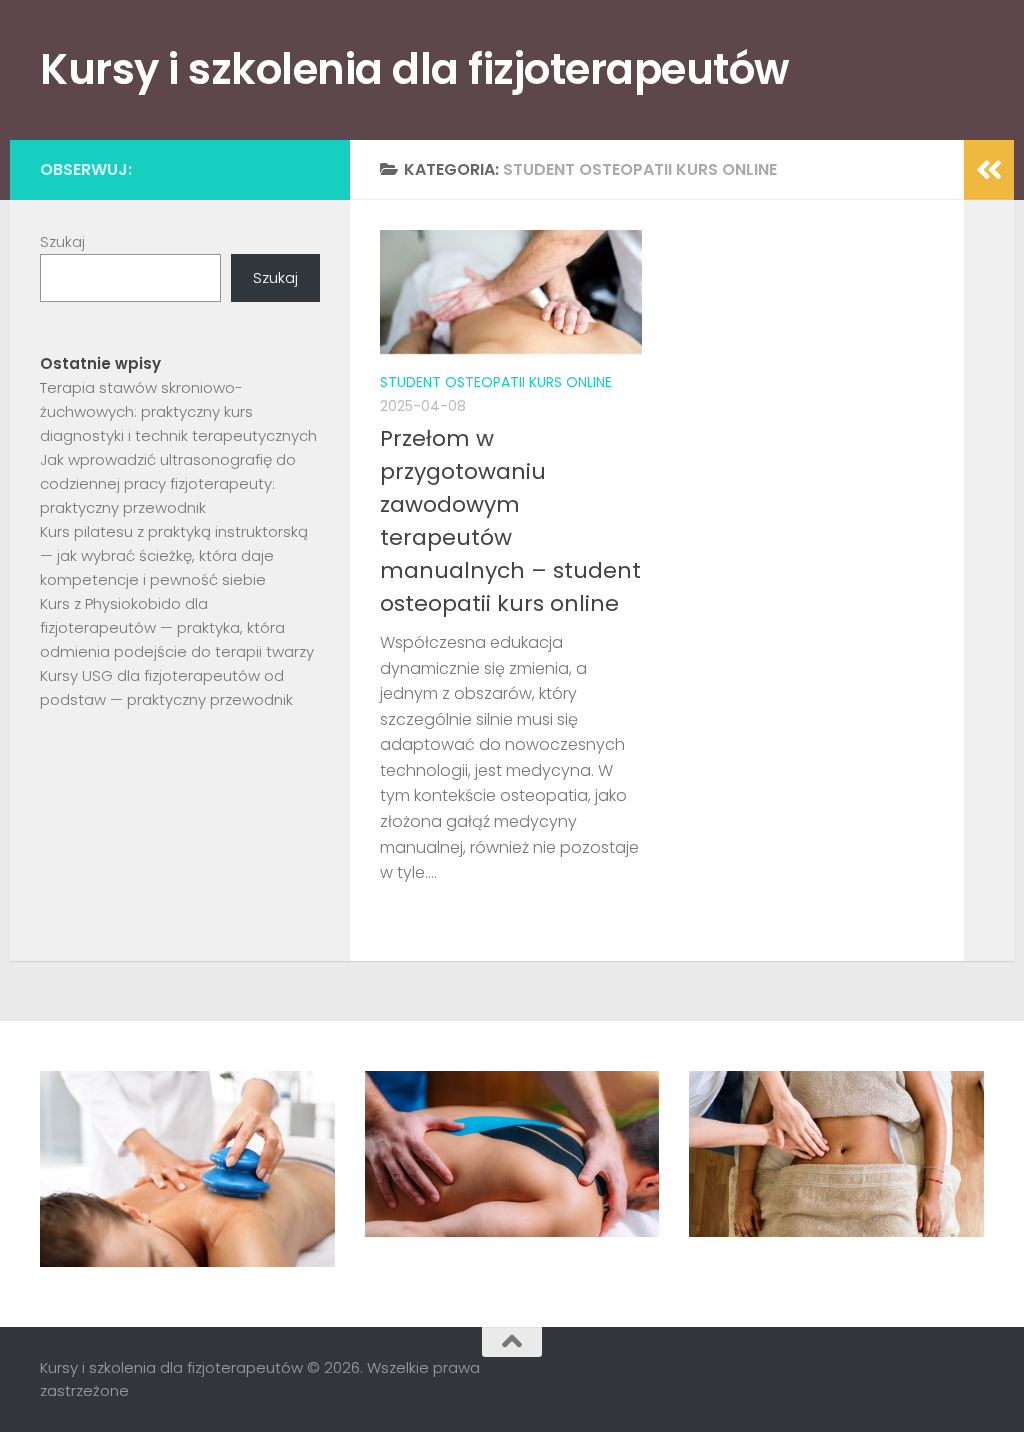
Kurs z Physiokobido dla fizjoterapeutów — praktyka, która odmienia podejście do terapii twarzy (177, 627)
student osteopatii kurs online (496, 382)
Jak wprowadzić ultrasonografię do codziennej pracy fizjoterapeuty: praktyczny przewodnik (168, 483)
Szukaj (62, 241)
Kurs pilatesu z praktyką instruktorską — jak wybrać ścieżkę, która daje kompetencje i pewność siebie (174, 555)
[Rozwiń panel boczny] (989, 170)
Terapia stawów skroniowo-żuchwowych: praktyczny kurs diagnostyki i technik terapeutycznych (178, 411)
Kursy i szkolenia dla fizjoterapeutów (414, 69)
